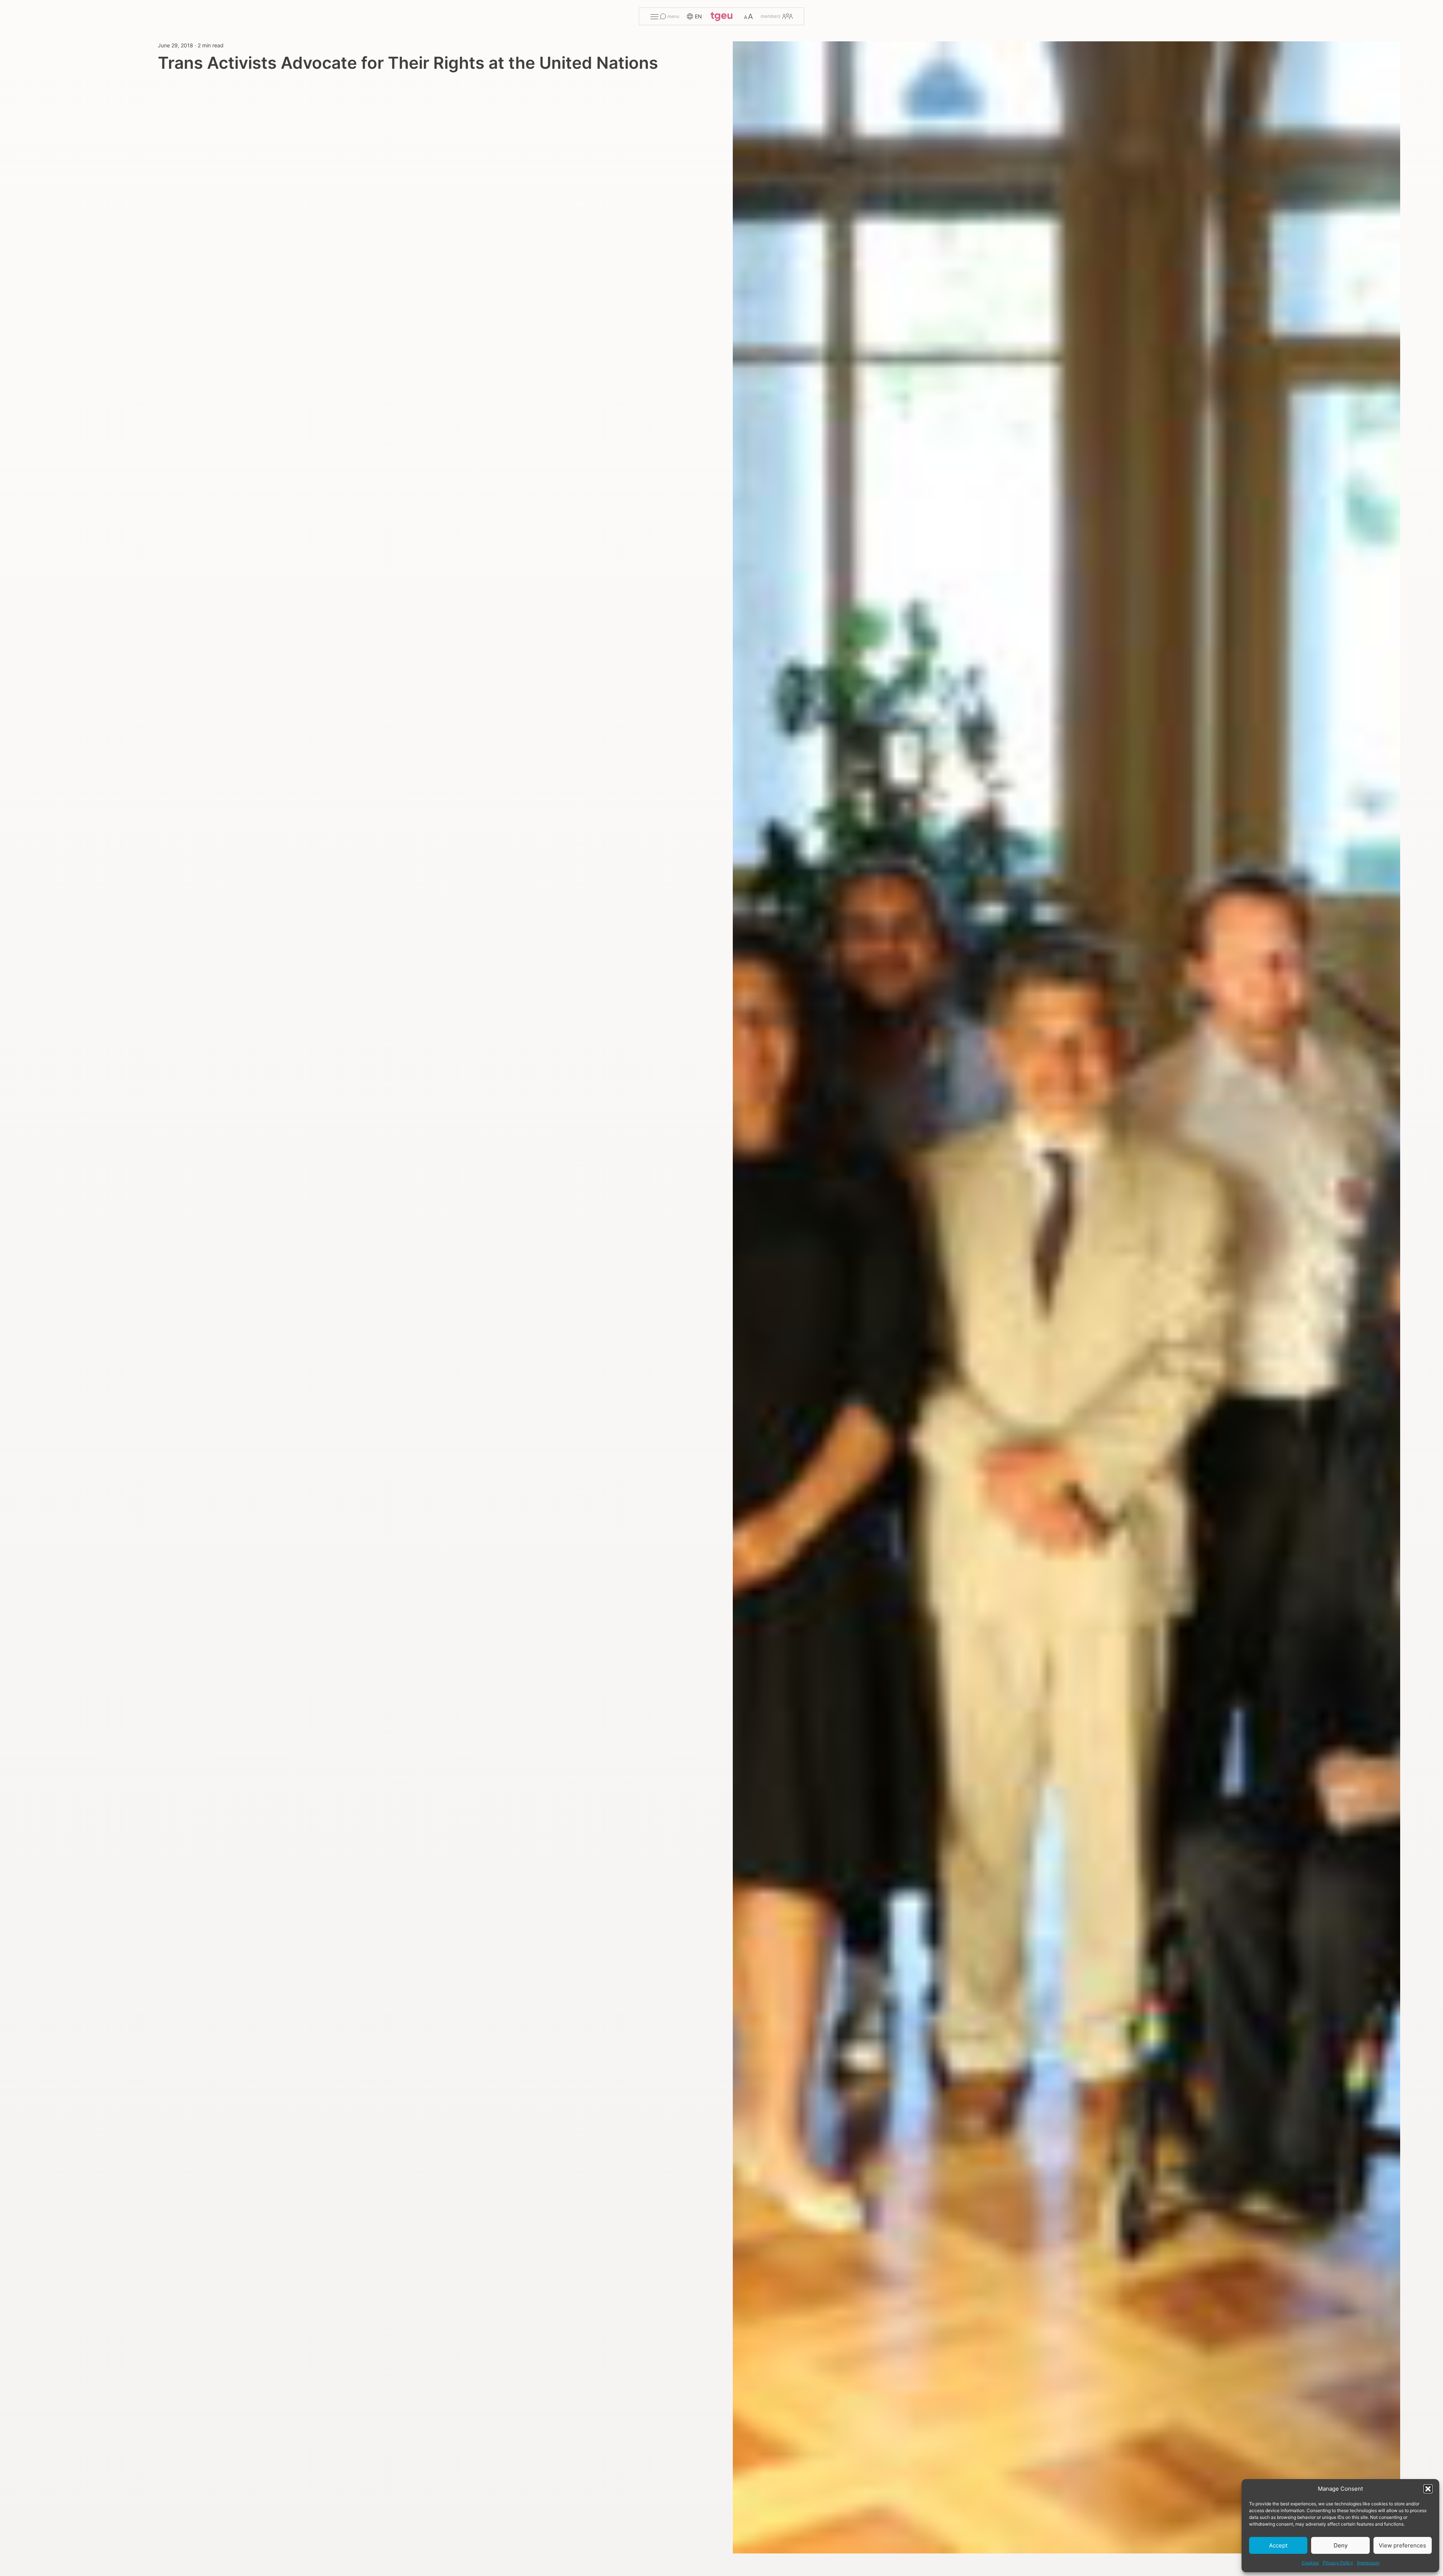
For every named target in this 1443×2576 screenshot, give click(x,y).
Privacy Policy (1338, 2563)
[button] (1428, 2489)
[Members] (777, 16)
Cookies (1310, 2563)
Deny (1341, 2545)
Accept (1278, 2545)
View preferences (1402, 2545)
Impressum (1368, 2563)
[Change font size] (748, 16)
